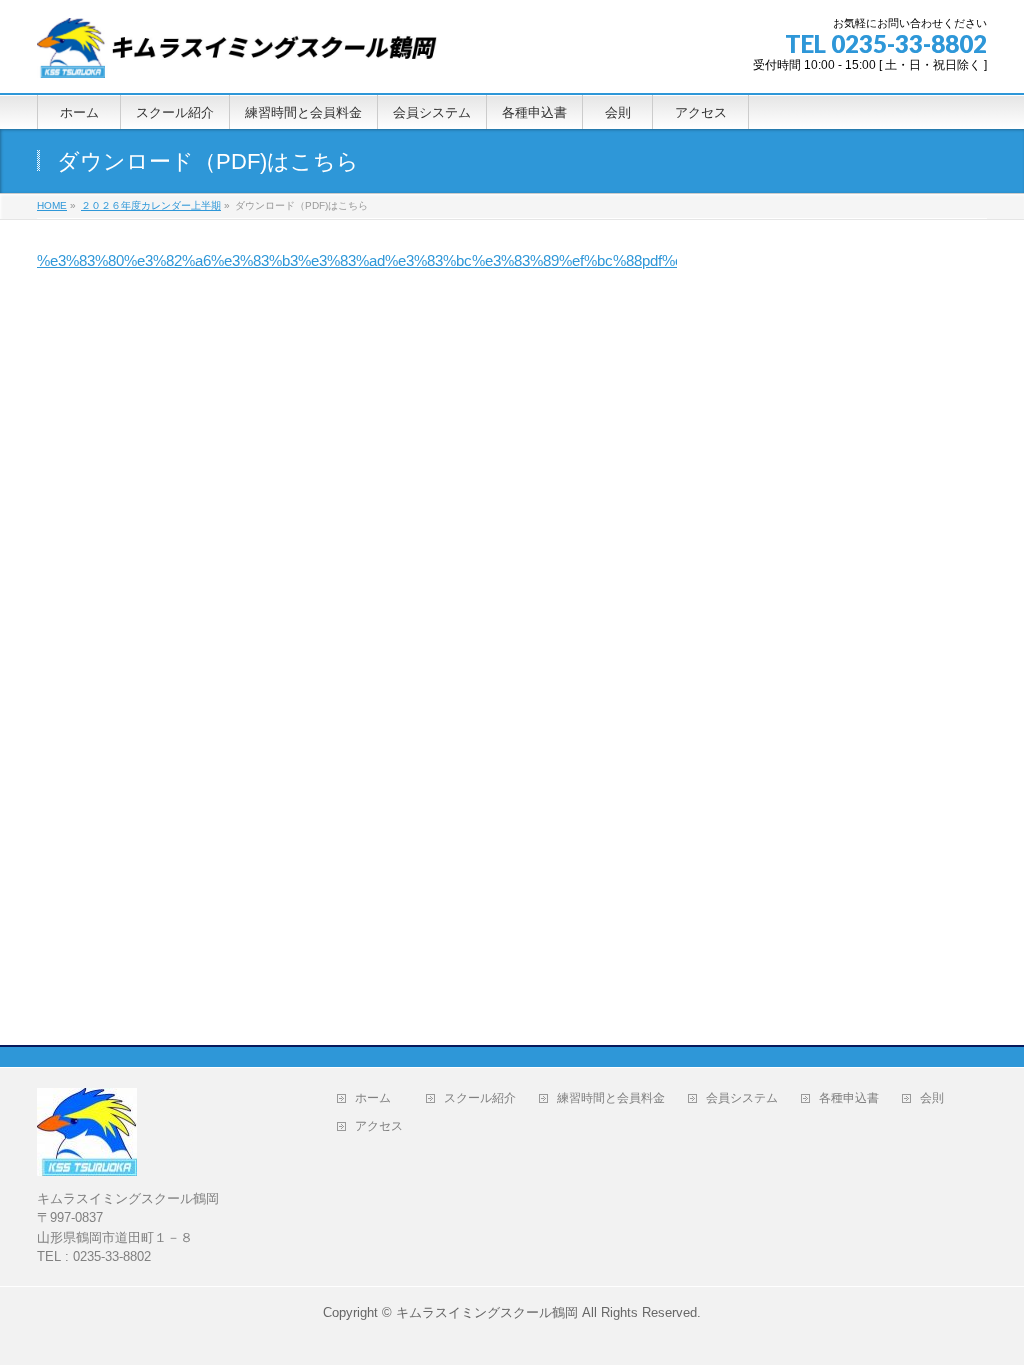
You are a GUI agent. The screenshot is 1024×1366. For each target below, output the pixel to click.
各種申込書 (849, 1098)
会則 (938, 1098)
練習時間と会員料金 (611, 1098)
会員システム (742, 1098)
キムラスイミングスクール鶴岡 (487, 1312)
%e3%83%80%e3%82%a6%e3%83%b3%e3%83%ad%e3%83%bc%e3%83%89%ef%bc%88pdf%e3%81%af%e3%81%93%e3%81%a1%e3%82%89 (521, 260)
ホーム (379, 1098)
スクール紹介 (480, 1098)
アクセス (385, 1126)
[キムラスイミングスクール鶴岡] (237, 55)
